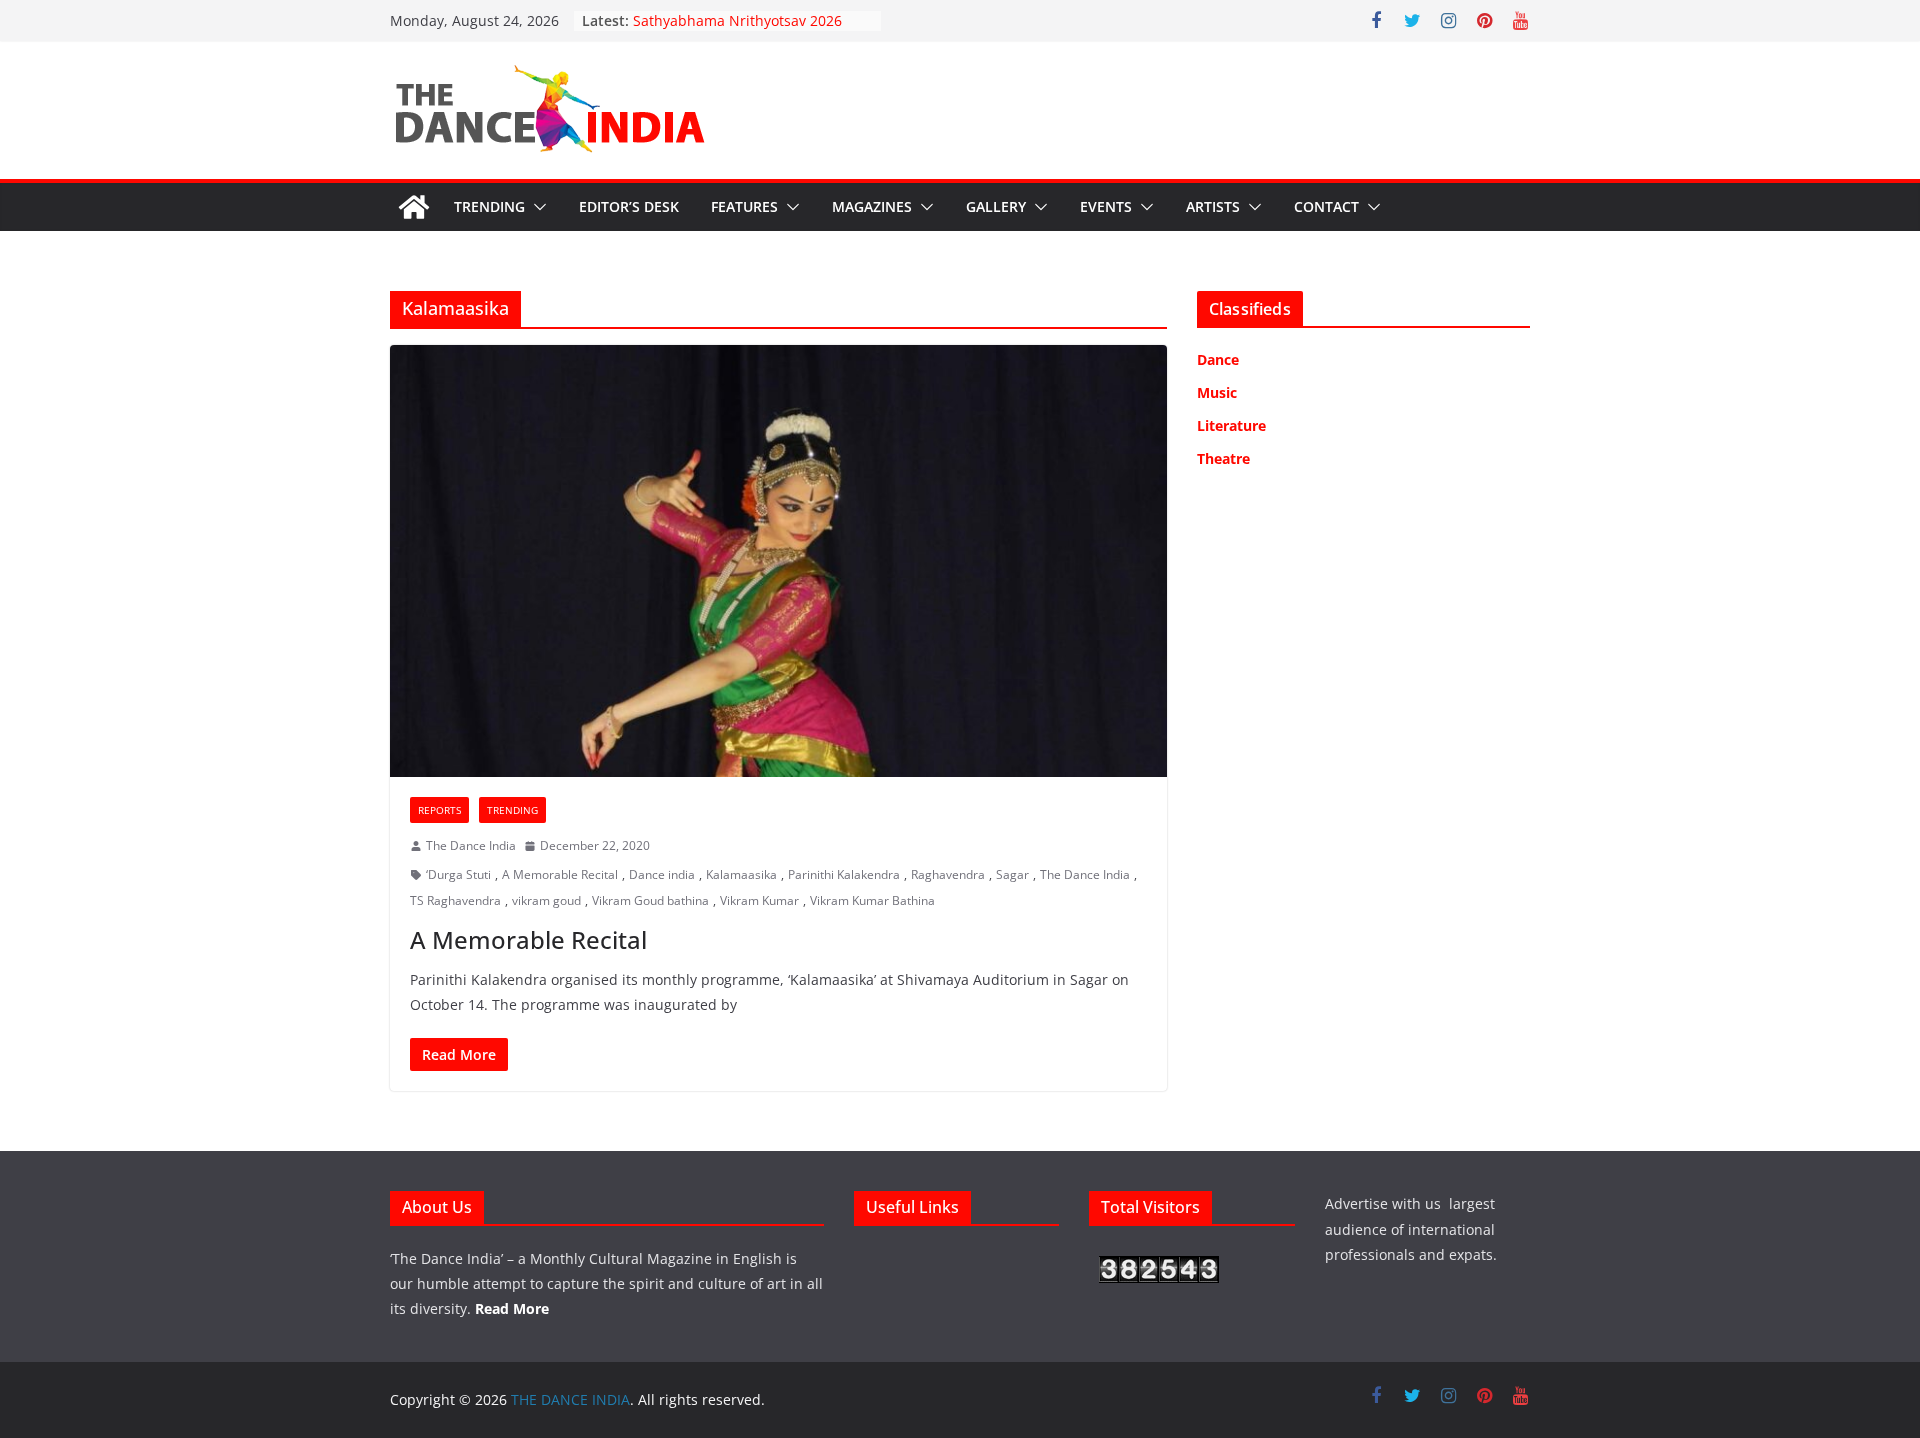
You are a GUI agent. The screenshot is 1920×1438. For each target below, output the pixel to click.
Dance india (662, 874)
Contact (1326, 206)
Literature (1231, 425)
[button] (536, 207)
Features (744, 206)
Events (1106, 206)
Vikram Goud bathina (650, 900)
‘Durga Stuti (458, 874)
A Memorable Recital (560, 874)
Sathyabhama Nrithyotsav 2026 (737, 20)
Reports (439, 810)
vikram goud (546, 900)
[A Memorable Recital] (778, 561)
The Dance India (471, 845)
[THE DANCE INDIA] (414, 207)
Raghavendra (948, 874)
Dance (1218, 359)
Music (1217, 392)
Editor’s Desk (629, 206)
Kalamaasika (741, 874)
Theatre (1223, 458)
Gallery (996, 206)
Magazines (872, 206)
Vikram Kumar (759, 900)
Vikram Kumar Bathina (872, 900)
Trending (489, 206)
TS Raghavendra (455, 900)
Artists (1213, 206)
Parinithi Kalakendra (844, 874)
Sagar (1012, 874)
